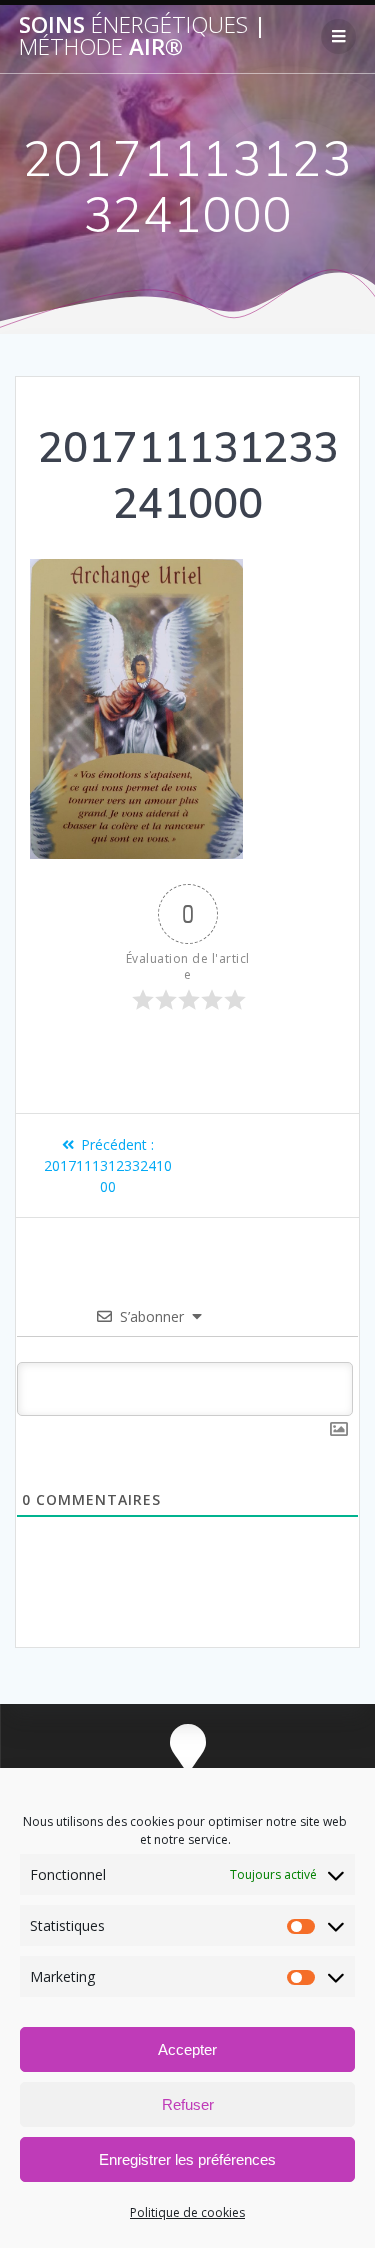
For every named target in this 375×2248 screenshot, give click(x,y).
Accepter (187, 2049)
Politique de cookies (187, 2212)
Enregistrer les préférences (187, 2159)
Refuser (188, 2104)
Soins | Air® (142, 36)
